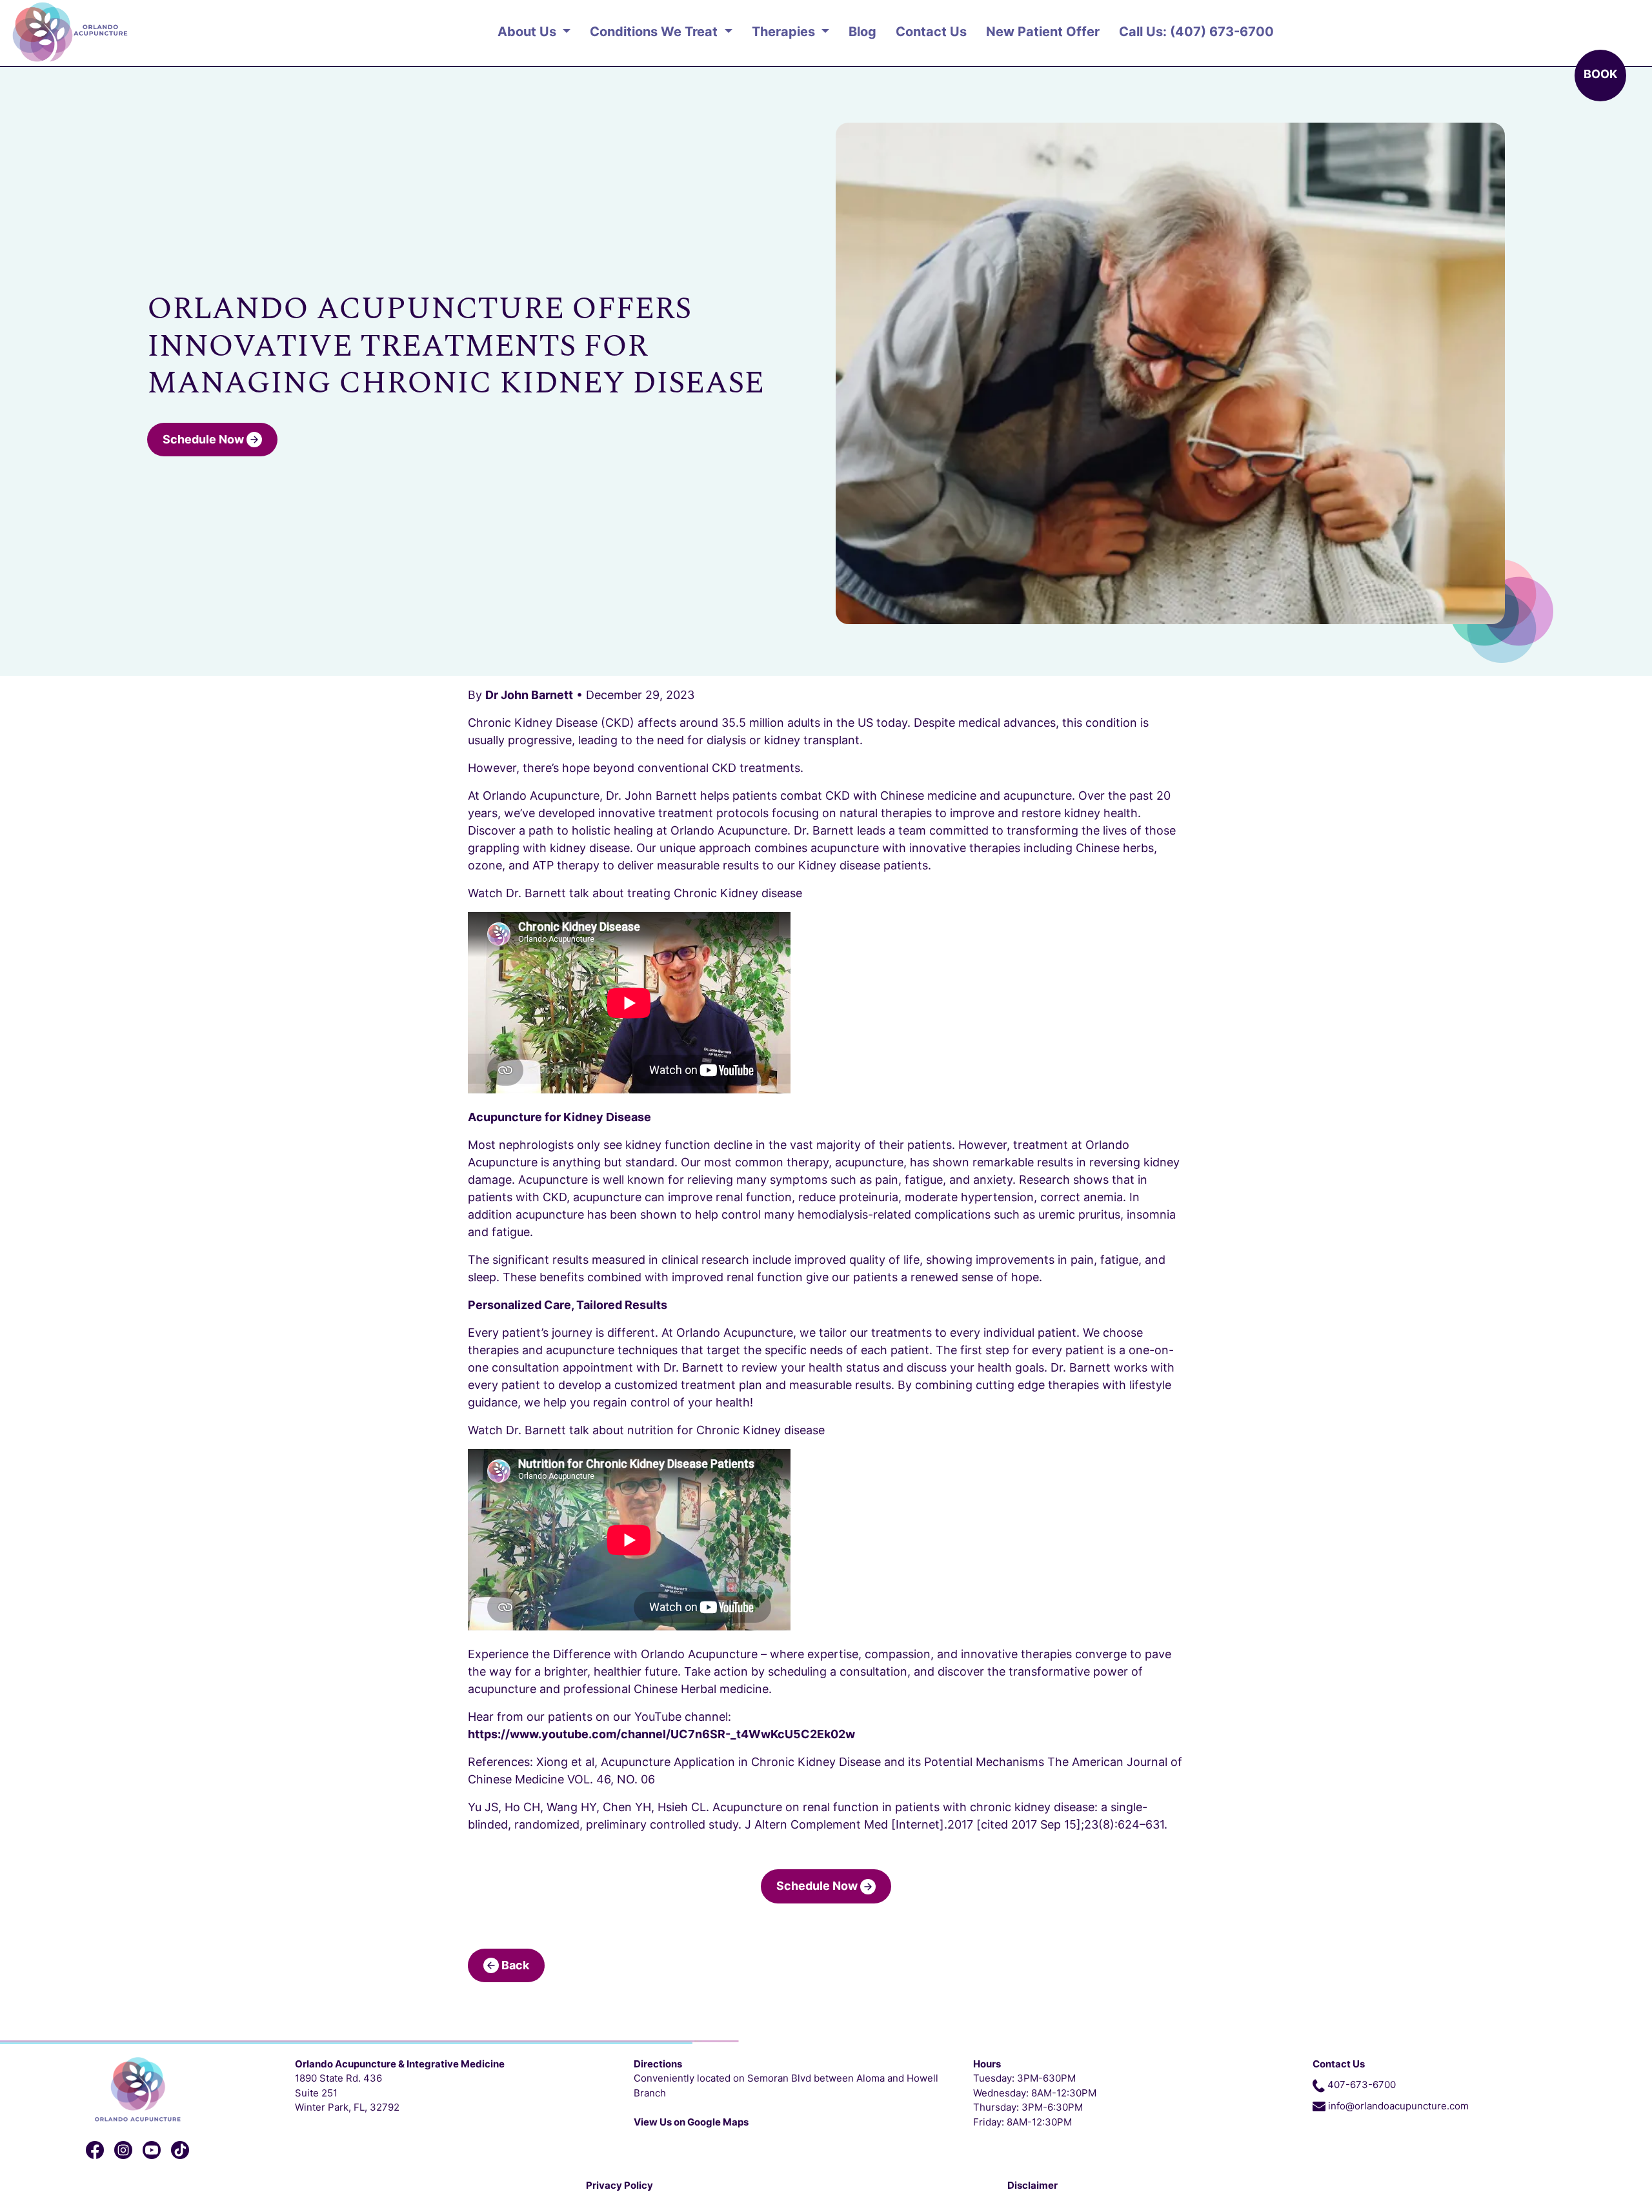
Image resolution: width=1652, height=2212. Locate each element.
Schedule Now (205, 439)
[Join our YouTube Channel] (152, 2150)
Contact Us (931, 32)
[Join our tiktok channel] (180, 2150)
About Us (529, 32)
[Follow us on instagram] (123, 2150)
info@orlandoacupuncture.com (1398, 2106)
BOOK (1600, 74)
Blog (862, 32)
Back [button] (514, 1965)
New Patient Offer (1043, 32)
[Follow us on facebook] (95, 2150)
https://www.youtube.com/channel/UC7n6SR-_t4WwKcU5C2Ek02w (661, 1734)
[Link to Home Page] (138, 2088)
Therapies (785, 32)
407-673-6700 (1362, 2085)
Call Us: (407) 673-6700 (1196, 32)
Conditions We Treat (655, 32)
